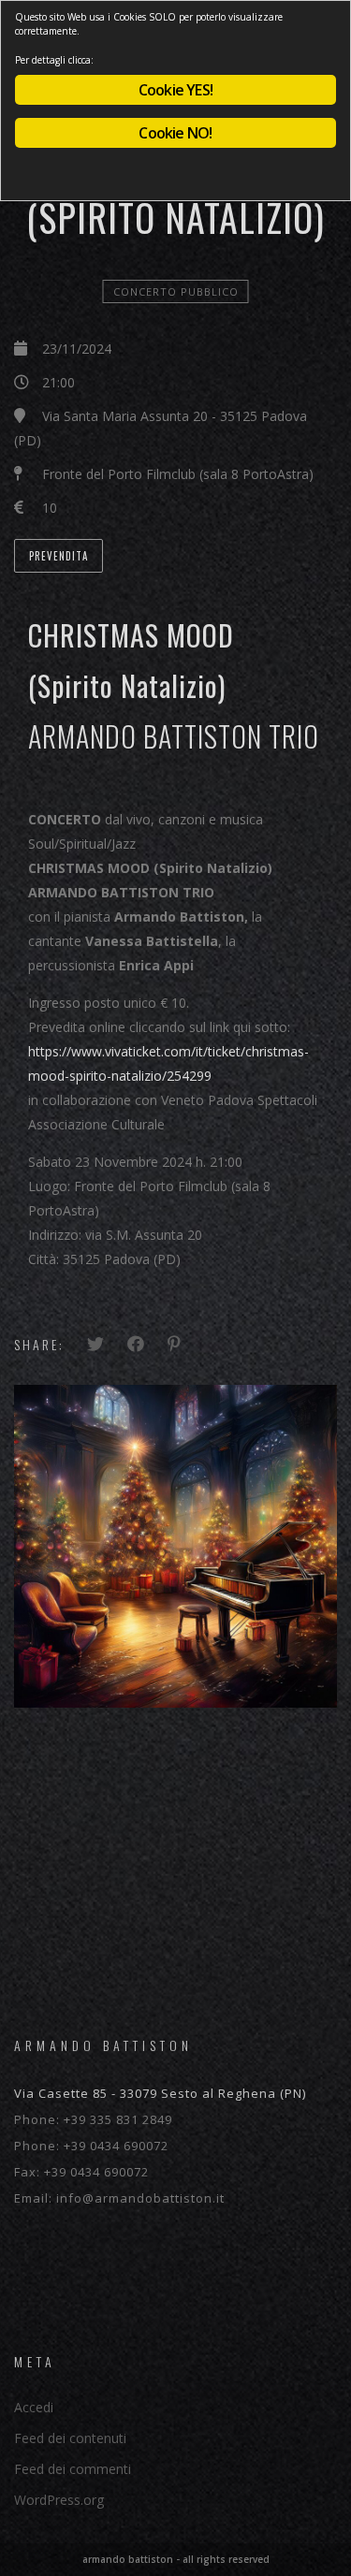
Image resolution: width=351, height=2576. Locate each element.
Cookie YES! (175, 90)
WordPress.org (59, 2500)
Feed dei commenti (73, 2469)
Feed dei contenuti (70, 2438)
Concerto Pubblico (176, 291)
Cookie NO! (175, 133)
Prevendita (58, 556)
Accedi (34, 2407)
